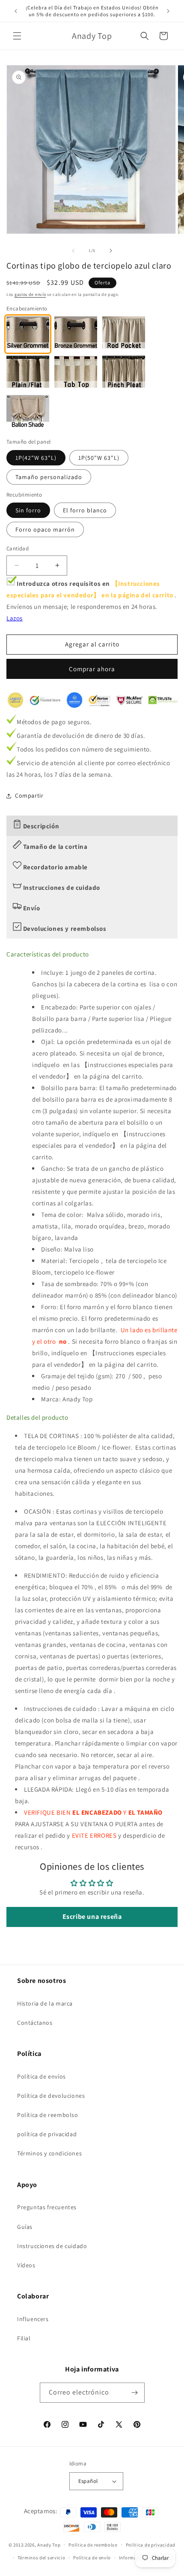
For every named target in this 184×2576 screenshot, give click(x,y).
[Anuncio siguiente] (168, 11)
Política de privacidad (151, 2545)
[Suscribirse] (135, 2393)
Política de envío (92, 2558)
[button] (17, 36)
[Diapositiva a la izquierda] (73, 251)
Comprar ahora (92, 669)
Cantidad (18, 548)
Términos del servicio (42, 2558)
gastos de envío (30, 294)
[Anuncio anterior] (16, 11)
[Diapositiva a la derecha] (111, 251)
